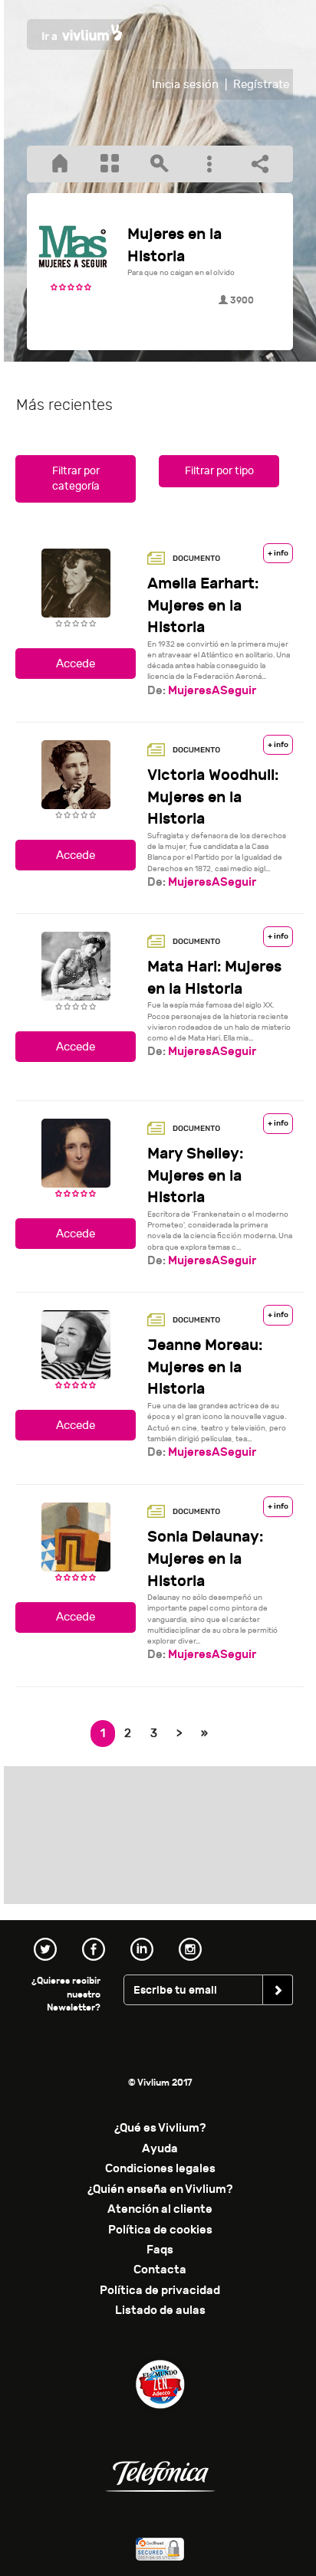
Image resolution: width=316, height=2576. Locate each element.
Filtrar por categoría (76, 478)
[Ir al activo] (76, 675)
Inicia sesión (185, 85)
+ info (278, 553)
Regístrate (261, 85)
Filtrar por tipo (219, 471)
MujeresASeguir (212, 690)
